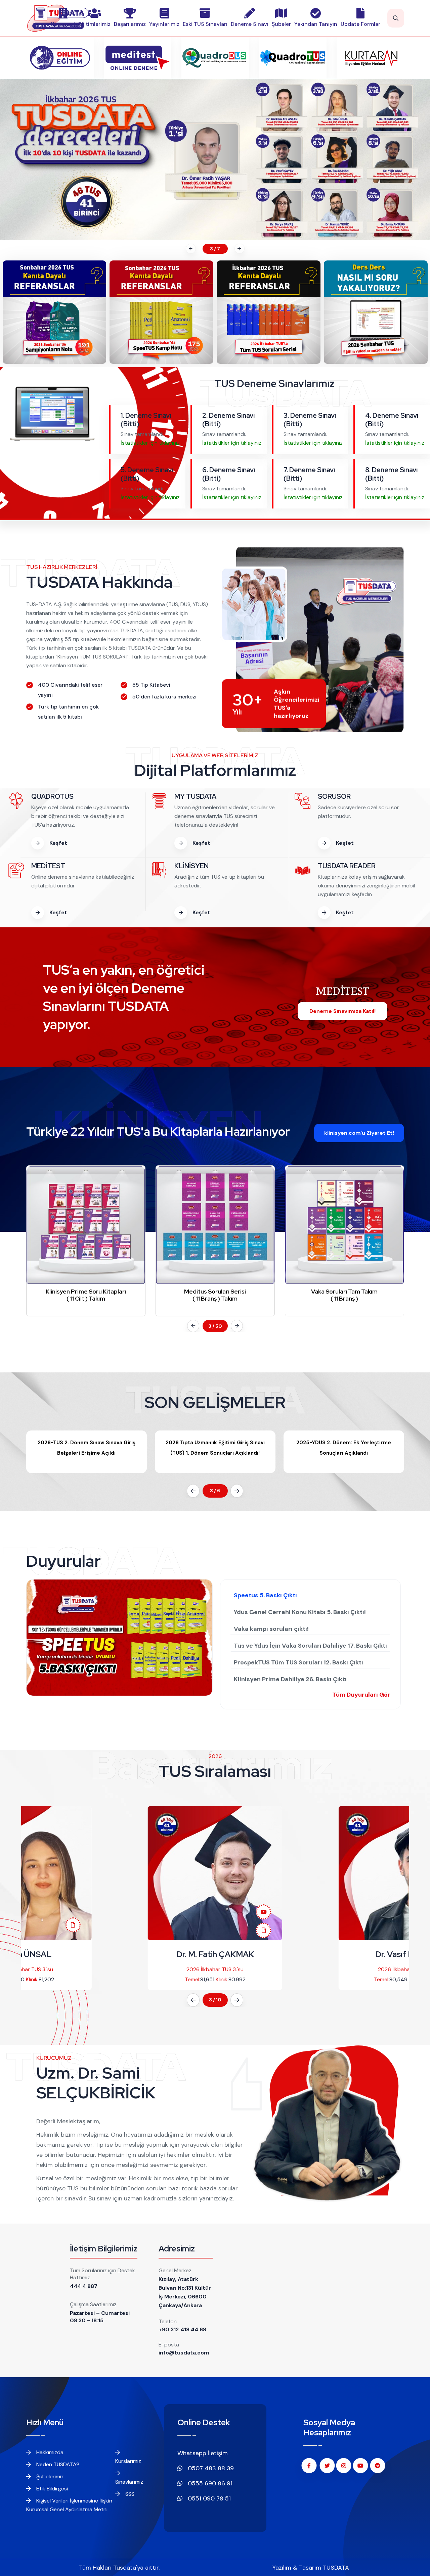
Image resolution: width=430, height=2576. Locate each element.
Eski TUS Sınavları (205, 24)
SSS (129, 2494)
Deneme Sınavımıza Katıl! (342, 1011)
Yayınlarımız (164, 24)
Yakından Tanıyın (316, 24)
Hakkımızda (49, 2452)
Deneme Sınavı (250, 24)
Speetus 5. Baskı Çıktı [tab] (265, 1595)
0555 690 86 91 (209, 2483)
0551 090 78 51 (208, 2498)
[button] (190, 249)
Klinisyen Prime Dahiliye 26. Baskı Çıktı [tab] (290, 1679)
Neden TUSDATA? (57, 2464)
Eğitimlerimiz (94, 24)
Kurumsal (63, 24)
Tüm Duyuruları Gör (361, 1695)
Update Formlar (360, 24)
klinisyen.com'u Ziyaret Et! (359, 1133)
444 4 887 (84, 2286)
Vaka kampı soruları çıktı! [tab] (271, 1629)
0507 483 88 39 (210, 2468)
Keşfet (58, 843)
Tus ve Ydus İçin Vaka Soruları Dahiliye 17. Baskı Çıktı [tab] (310, 1646)
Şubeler (281, 24)
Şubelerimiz (49, 2476)
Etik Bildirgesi (51, 2489)
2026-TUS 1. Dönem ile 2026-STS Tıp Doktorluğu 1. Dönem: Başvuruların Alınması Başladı (344, 1453)
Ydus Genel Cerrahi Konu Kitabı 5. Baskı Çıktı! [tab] (300, 1612)
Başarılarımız (130, 24)
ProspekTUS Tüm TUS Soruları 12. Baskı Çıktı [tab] (298, 1662)
